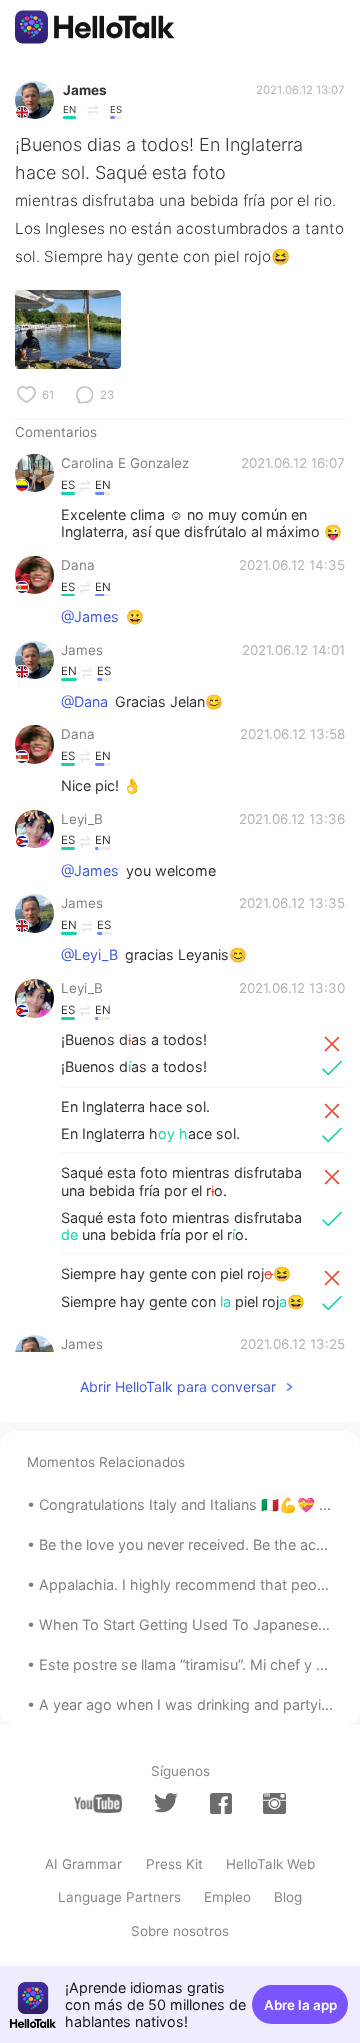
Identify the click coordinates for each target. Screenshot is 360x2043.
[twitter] (166, 1803)
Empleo (227, 1897)
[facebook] (221, 1803)
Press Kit (174, 1864)
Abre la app (300, 2005)
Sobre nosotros (180, 1931)
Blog (288, 1897)
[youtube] (98, 1803)
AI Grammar (83, 1864)
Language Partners (119, 1897)
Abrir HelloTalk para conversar (178, 1386)
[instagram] (274, 1803)
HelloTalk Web (270, 1864)
